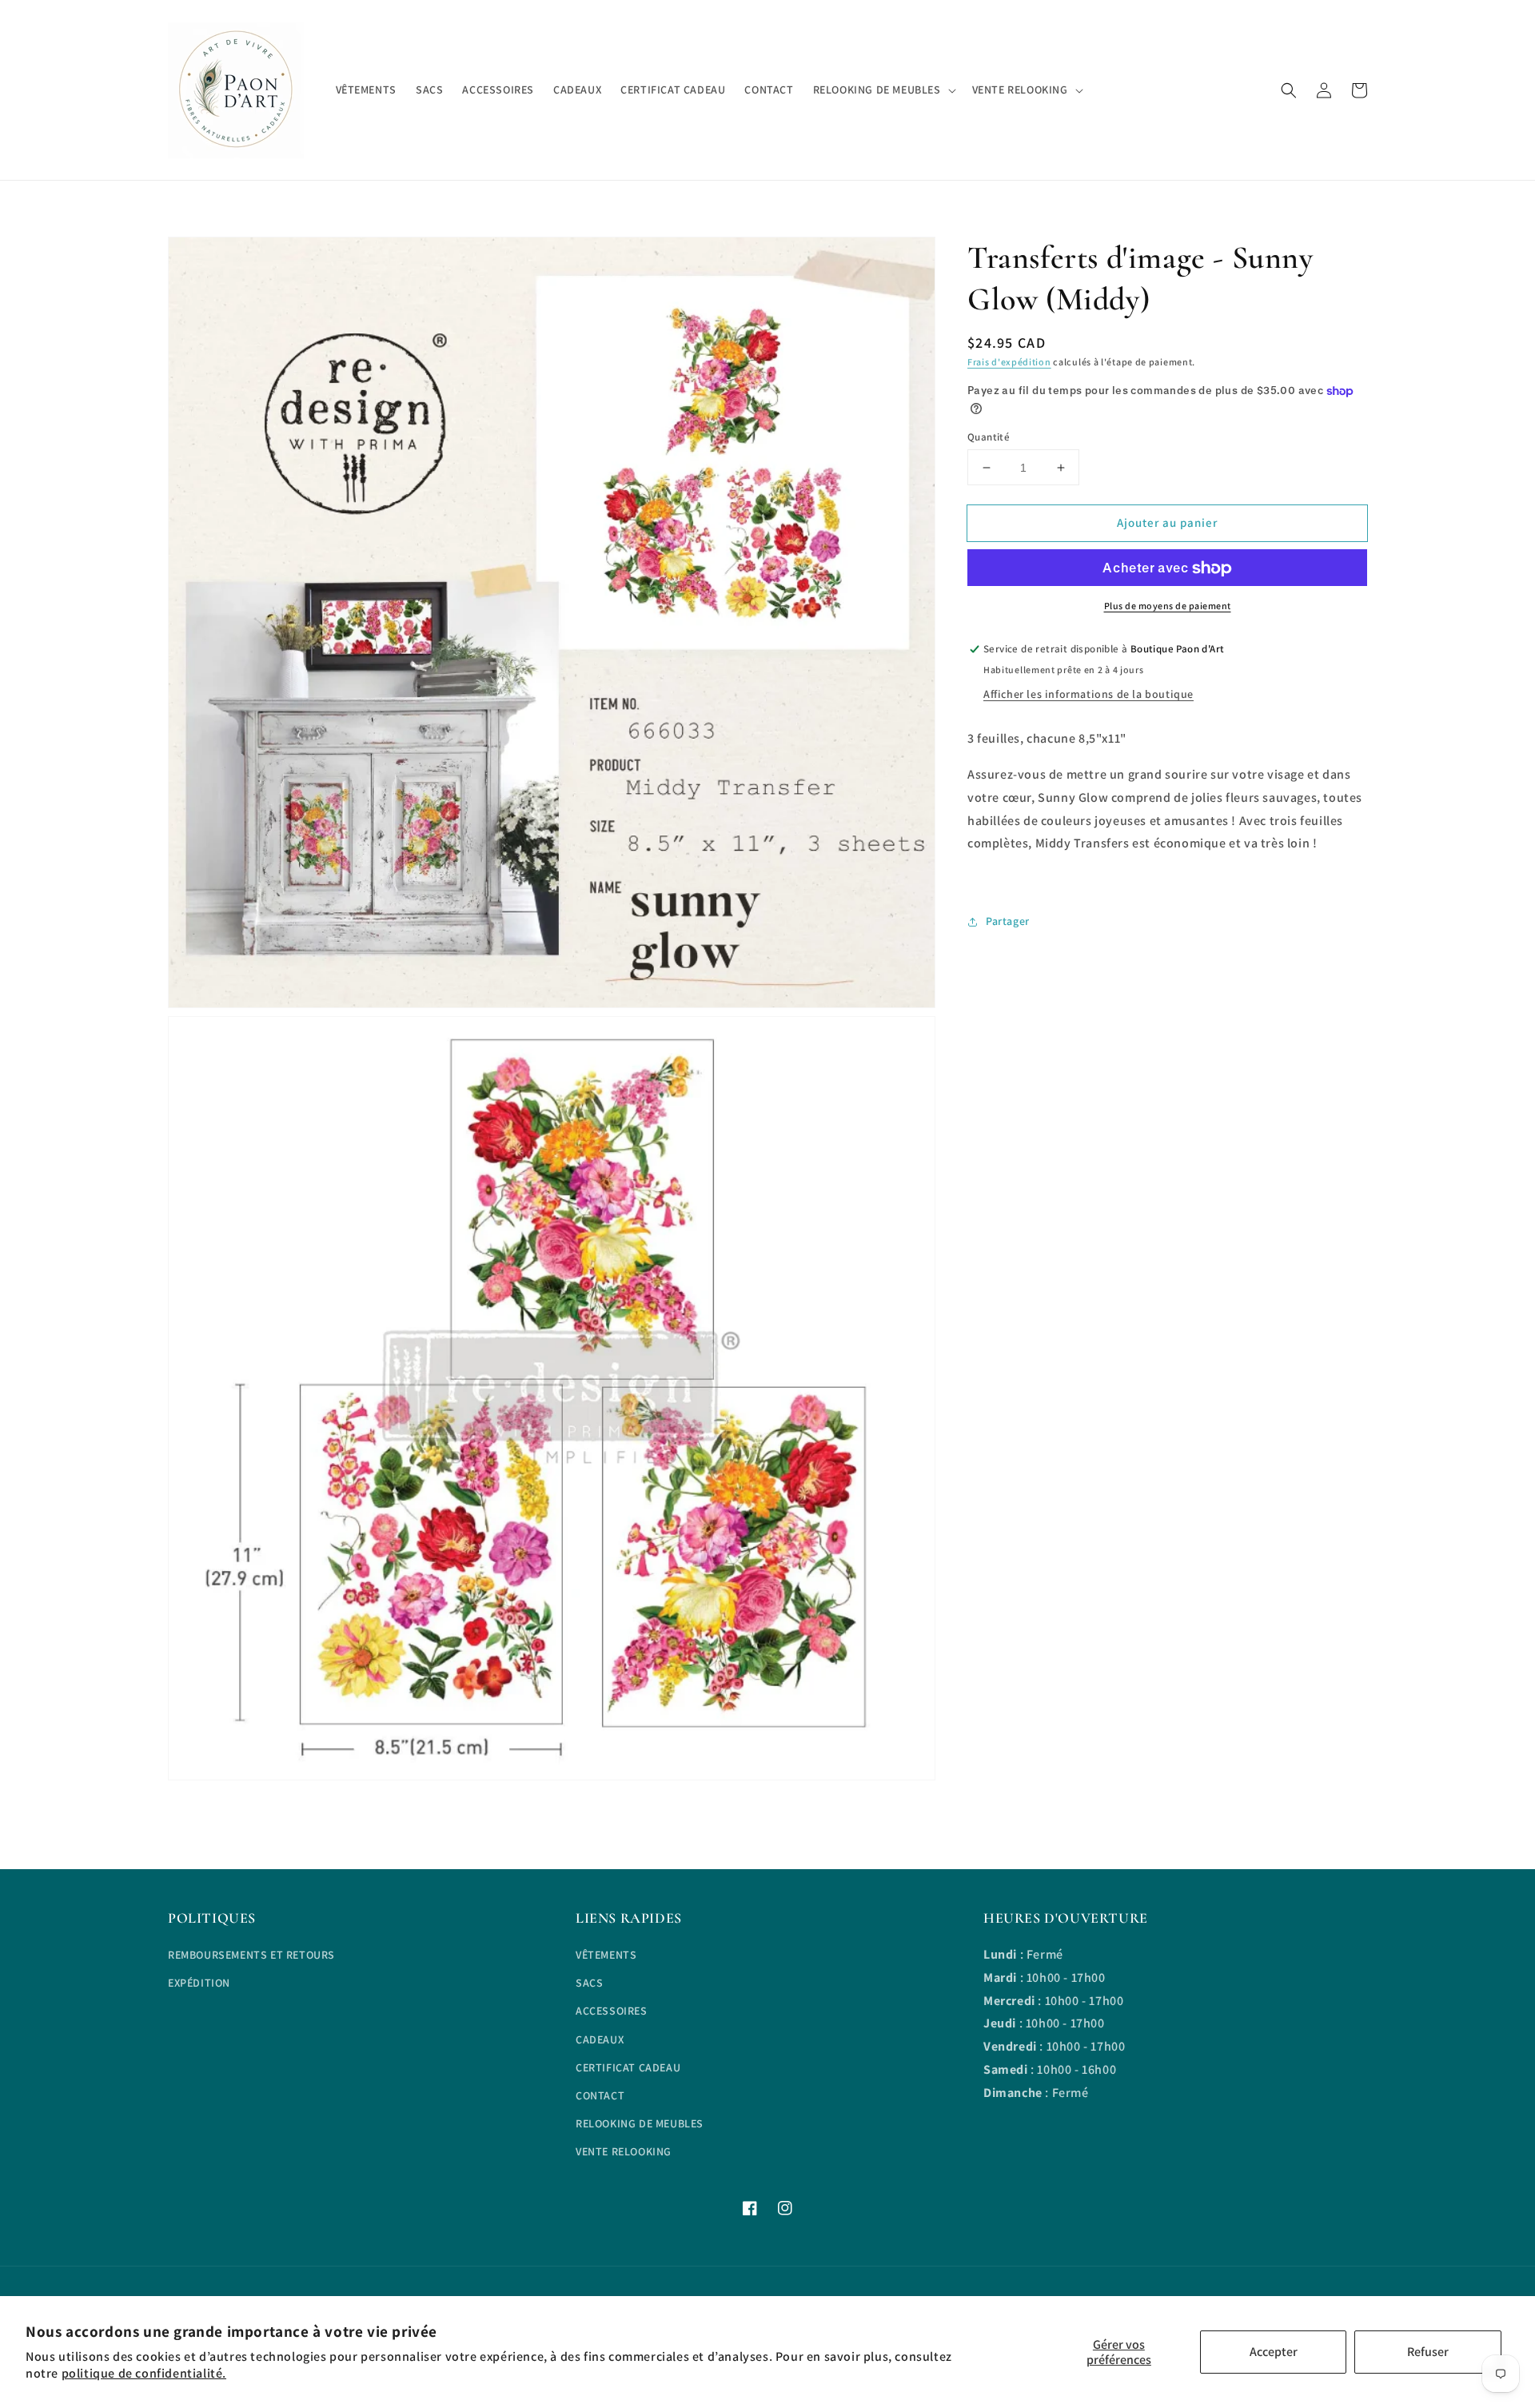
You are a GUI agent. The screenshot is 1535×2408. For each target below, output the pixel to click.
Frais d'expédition (1009, 362)
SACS (589, 1983)
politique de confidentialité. (144, 2373)
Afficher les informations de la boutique (1088, 694)
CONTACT (600, 2095)
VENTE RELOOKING (624, 2151)
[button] (1289, 90)
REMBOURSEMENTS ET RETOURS (251, 1955)
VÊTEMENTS (606, 1955)
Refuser (1428, 2352)
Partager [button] (1008, 921)
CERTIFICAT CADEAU (628, 2067)
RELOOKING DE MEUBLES (640, 2123)
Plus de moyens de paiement (1168, 606)
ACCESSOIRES (612, 2011)
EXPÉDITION (199, 1983)
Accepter (1274, 2352)
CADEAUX (600, 2039)
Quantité (989, 437)
